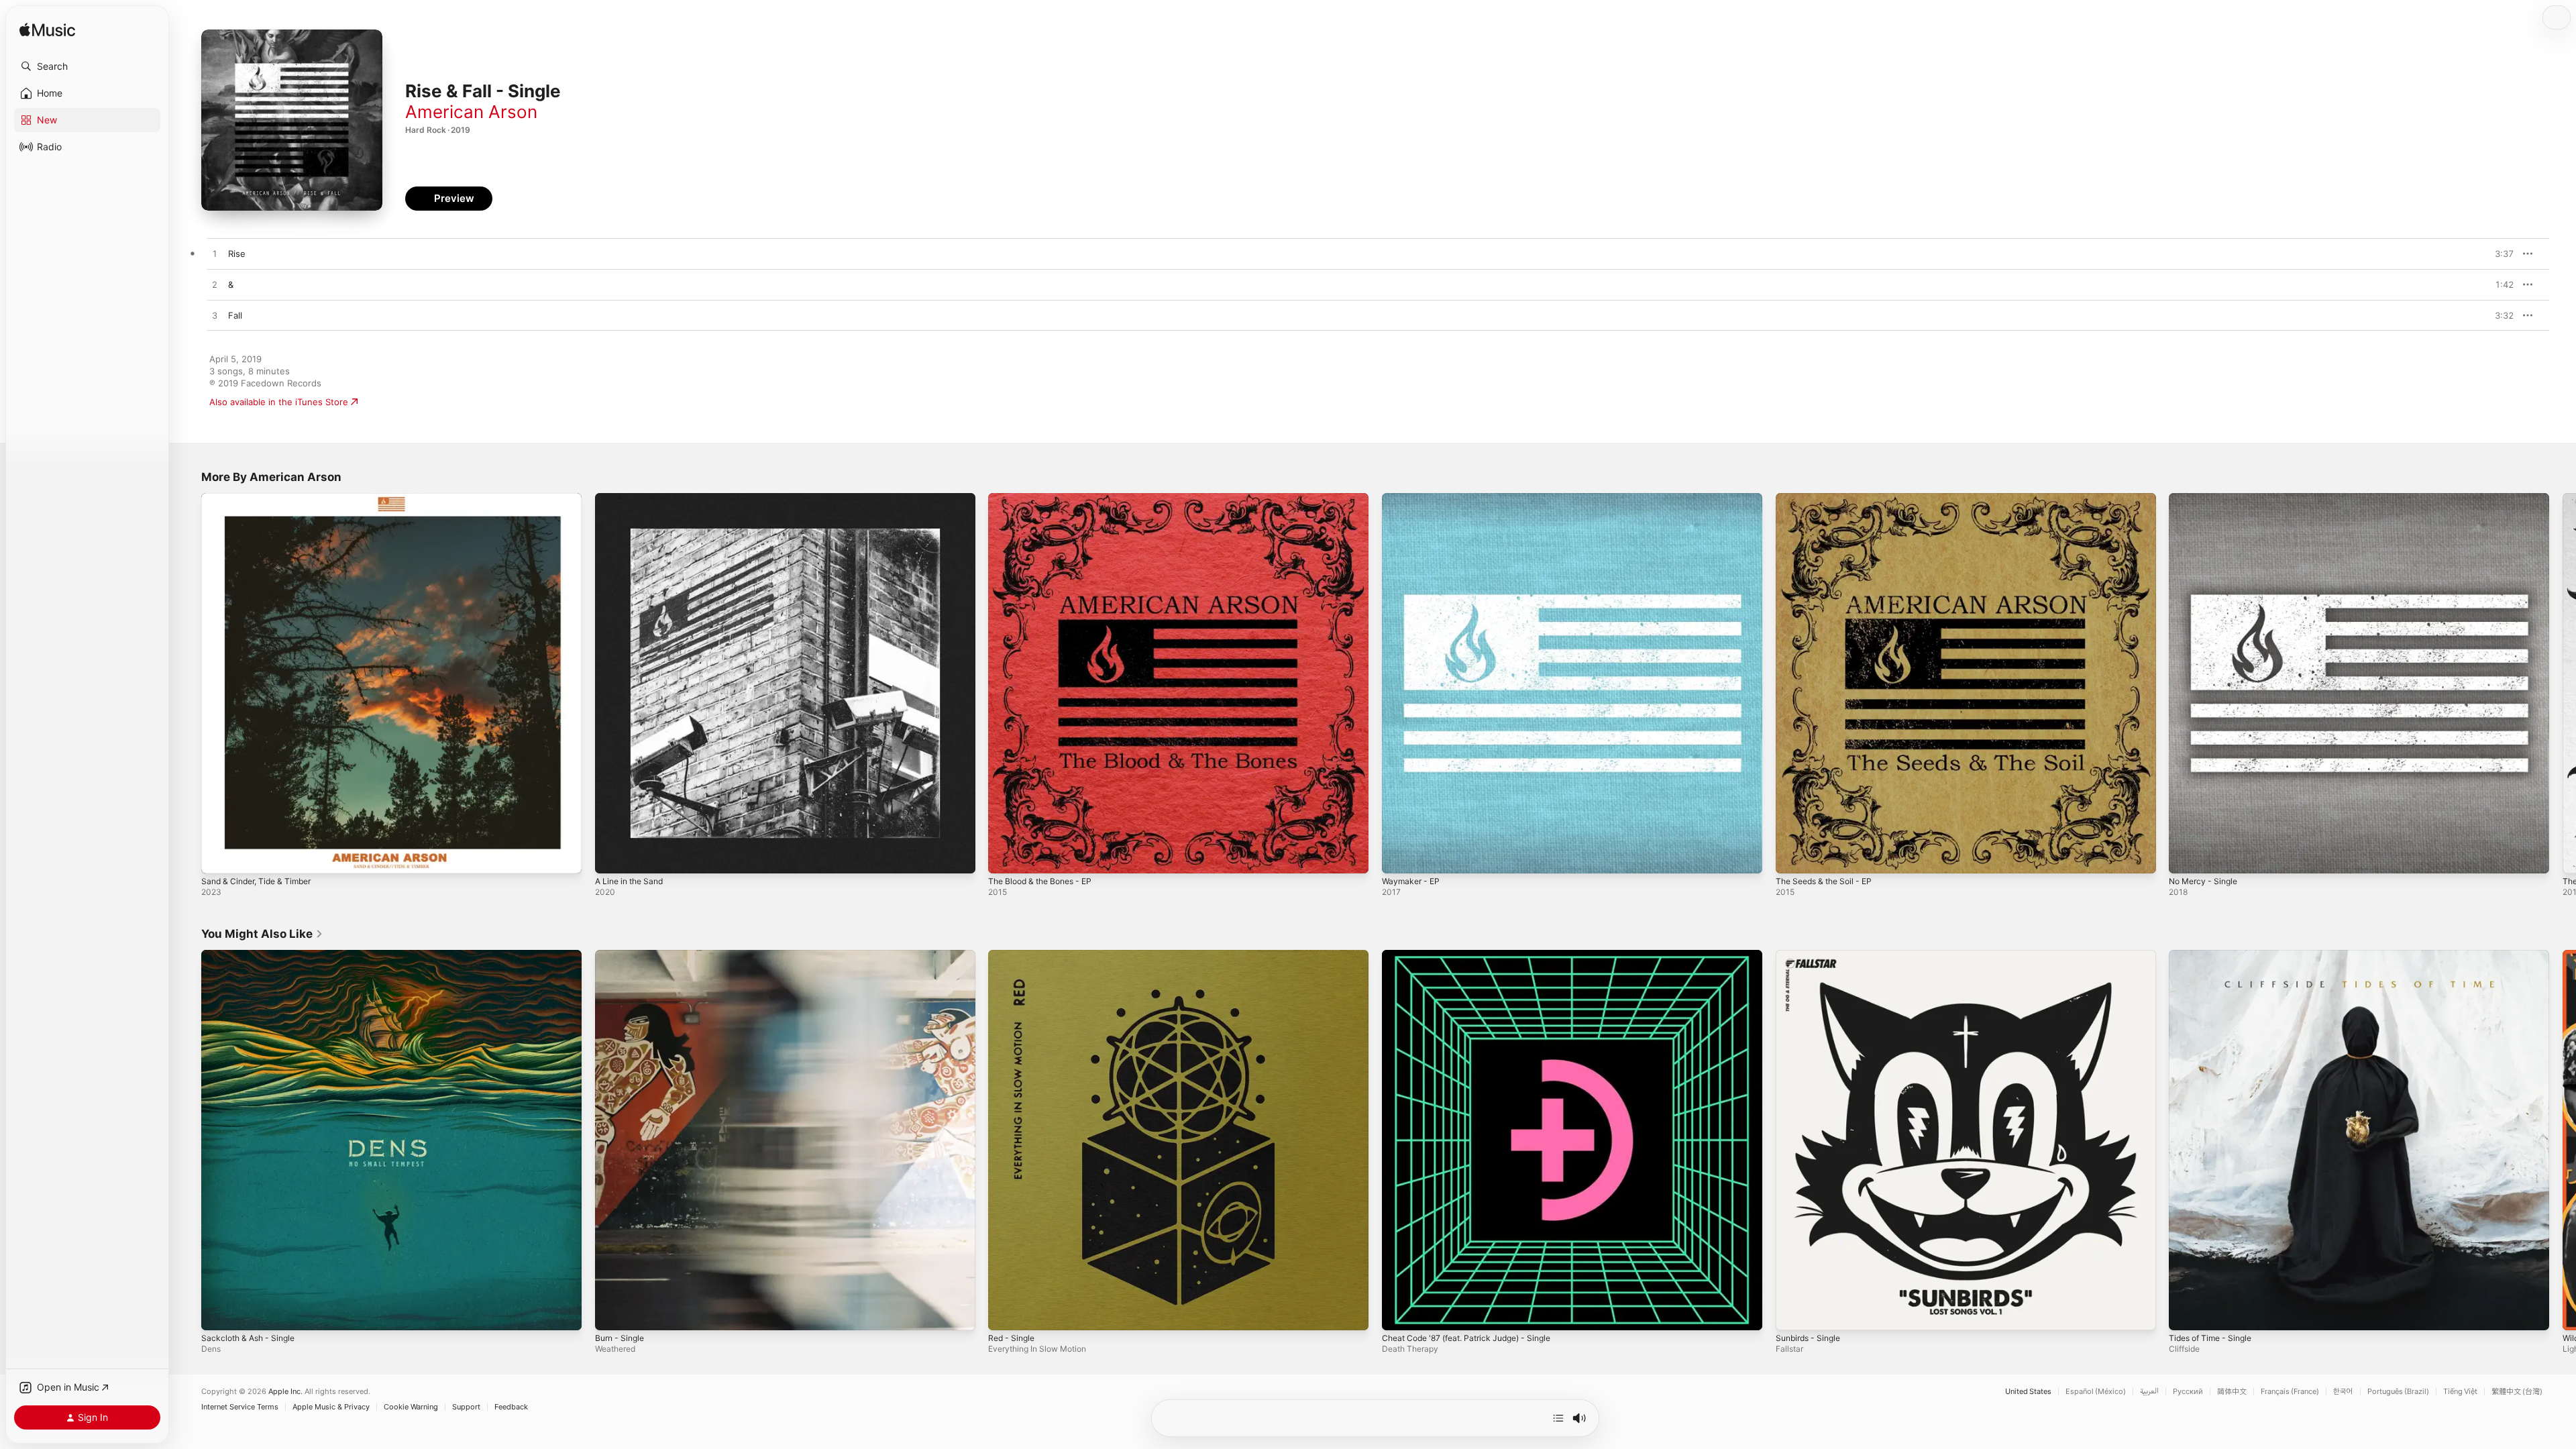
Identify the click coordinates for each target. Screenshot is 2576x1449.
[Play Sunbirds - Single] (1792, 1313)
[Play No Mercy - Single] (2186, 857)
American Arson (471, 112)
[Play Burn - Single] (612, 1313)
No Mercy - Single (2207, 498)
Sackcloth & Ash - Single (252, 955)
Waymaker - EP (1413, 498)
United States (2028, 1392)
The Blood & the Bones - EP (1046, 498)
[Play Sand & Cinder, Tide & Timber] (218, 857)
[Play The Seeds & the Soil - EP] (1792, 857)
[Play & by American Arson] (215, 285)
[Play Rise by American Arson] (215, 254)
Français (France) (2290, 1392)
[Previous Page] (188, 683)
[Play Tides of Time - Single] (2186, 1313)
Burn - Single (622, 955)
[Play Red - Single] (1005, 1313)
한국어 (2343, 1392)
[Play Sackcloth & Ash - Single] (218, 1313)
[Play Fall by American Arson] (215, 316)
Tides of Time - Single (2215, 955)
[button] (87, 66)
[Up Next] (1558, 1418)
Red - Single (1014, 955)
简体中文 (2232, 1392)
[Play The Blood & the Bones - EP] (1005, 857)
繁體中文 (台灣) (2517, 1392)
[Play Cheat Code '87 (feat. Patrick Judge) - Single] (1399, 1313)
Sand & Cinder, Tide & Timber (262, 498)
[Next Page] (2563, 683)
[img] (47, 31)
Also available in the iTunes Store (279, 402)
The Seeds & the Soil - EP (1829, 498)
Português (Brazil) (2398, 1392)
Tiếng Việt (2460, 1392)
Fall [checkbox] (235, 315)
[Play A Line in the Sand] (612, 857)
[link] (262, 934)
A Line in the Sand (633, 498)
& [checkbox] (231, 284)
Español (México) (2096, 1392)
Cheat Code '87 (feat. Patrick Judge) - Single (1476, 955)
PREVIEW (2499, 254)
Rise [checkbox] (237, 254)
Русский (2188, 1392)
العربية (2149, 1392)
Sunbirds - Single (1812, 955)
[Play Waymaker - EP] (1399, 857)
